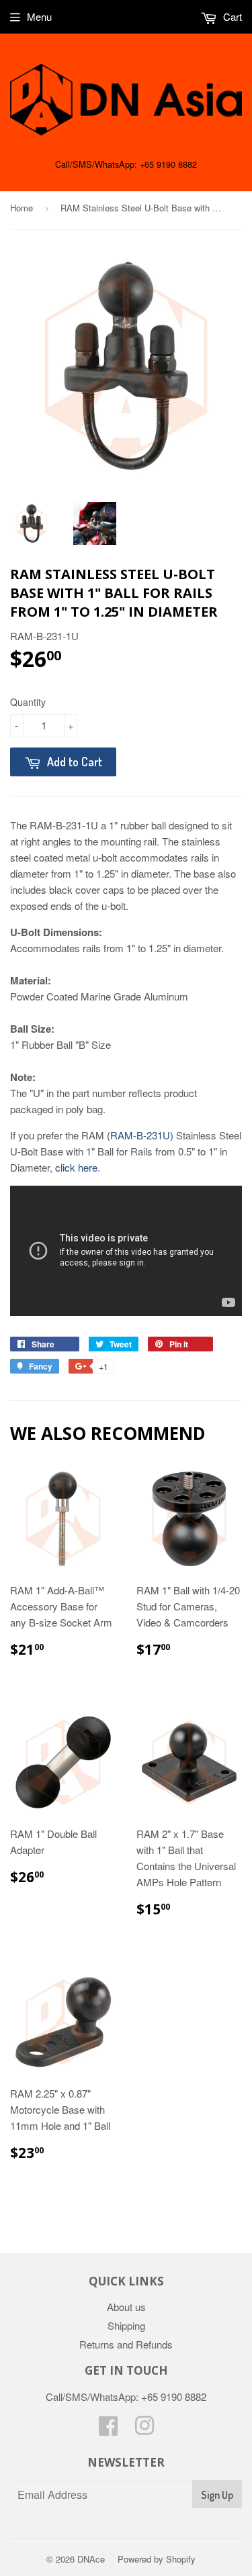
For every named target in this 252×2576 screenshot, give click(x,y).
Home (22, 208)
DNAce (91, 2559)
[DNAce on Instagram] (144, 2429)
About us (126, 2307)
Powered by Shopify (157, 2559)
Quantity (28, 702)
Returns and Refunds (126, 2344)
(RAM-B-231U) (140, 1135)
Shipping (126, 2325)
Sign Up (217, 2495)
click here (76, 1167)
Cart (231, 16)
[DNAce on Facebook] (108, 2429)
